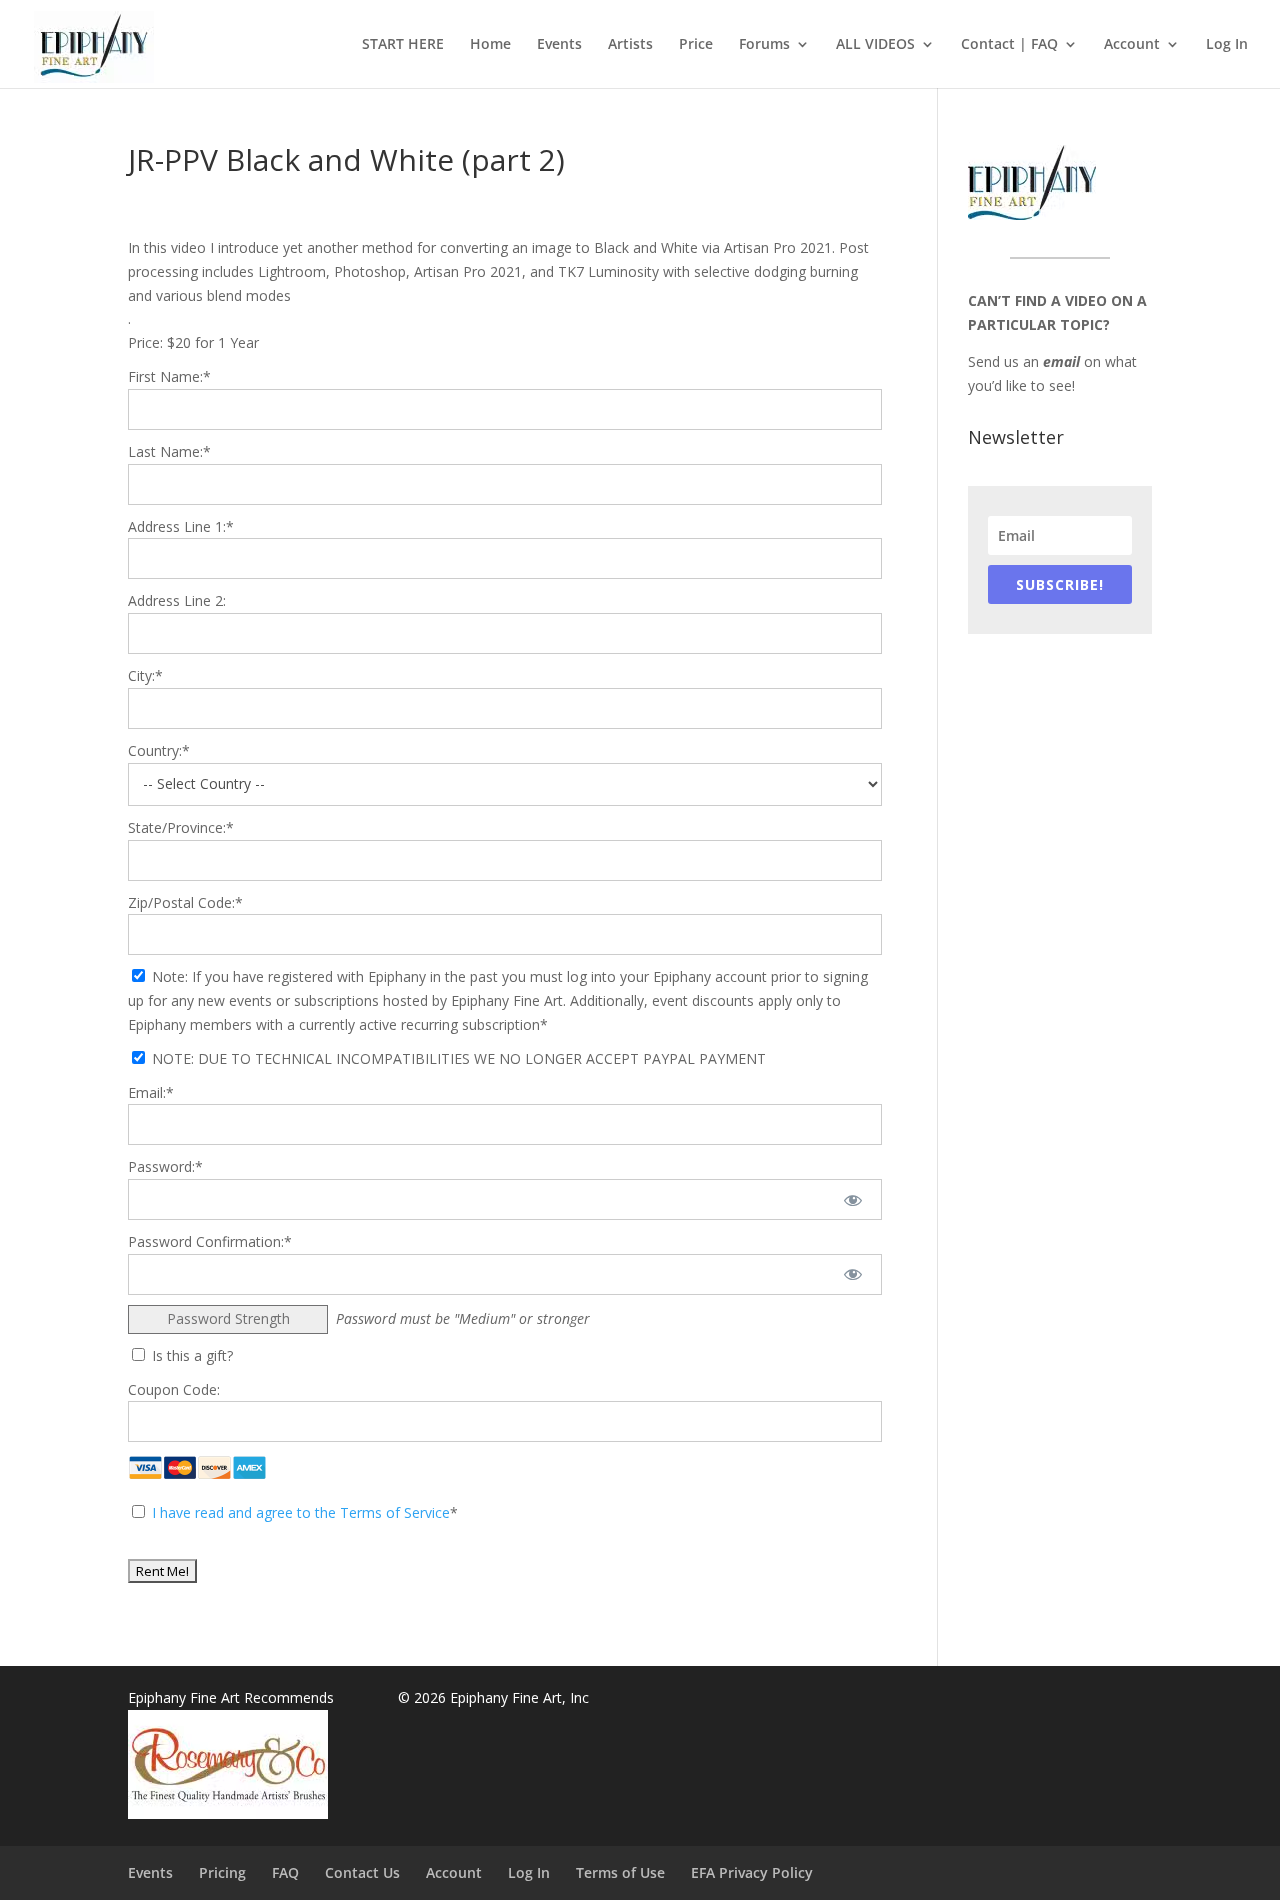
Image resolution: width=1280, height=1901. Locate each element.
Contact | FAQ (1009, 45)
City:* (145, 675)
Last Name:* (169, 451)
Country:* (159, 750)
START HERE (403, 45)
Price (696, 45)
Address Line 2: (177, 600)
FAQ (285, 1872)
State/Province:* (181, 827)
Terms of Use (620, 1872)
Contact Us (362, 1872)
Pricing (222, 1872)
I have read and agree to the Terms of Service (301, 1512)
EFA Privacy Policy (752, 1872)
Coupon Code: (174, 1389)
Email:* (151, 1092)
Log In (1227, 45)
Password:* (165, 1166)
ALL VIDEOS (875, 45)
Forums (764, 45)
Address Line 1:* (181, 526)
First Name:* (169, 376)
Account (1132, 45)
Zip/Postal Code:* (185, 902)
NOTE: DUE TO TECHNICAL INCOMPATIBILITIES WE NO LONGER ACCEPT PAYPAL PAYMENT (457, 1058)
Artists (630, 45)
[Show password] (853, 1199)
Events (559, 45)
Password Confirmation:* (210, 1241)
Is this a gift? (190, 1355)
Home (490, 45)
